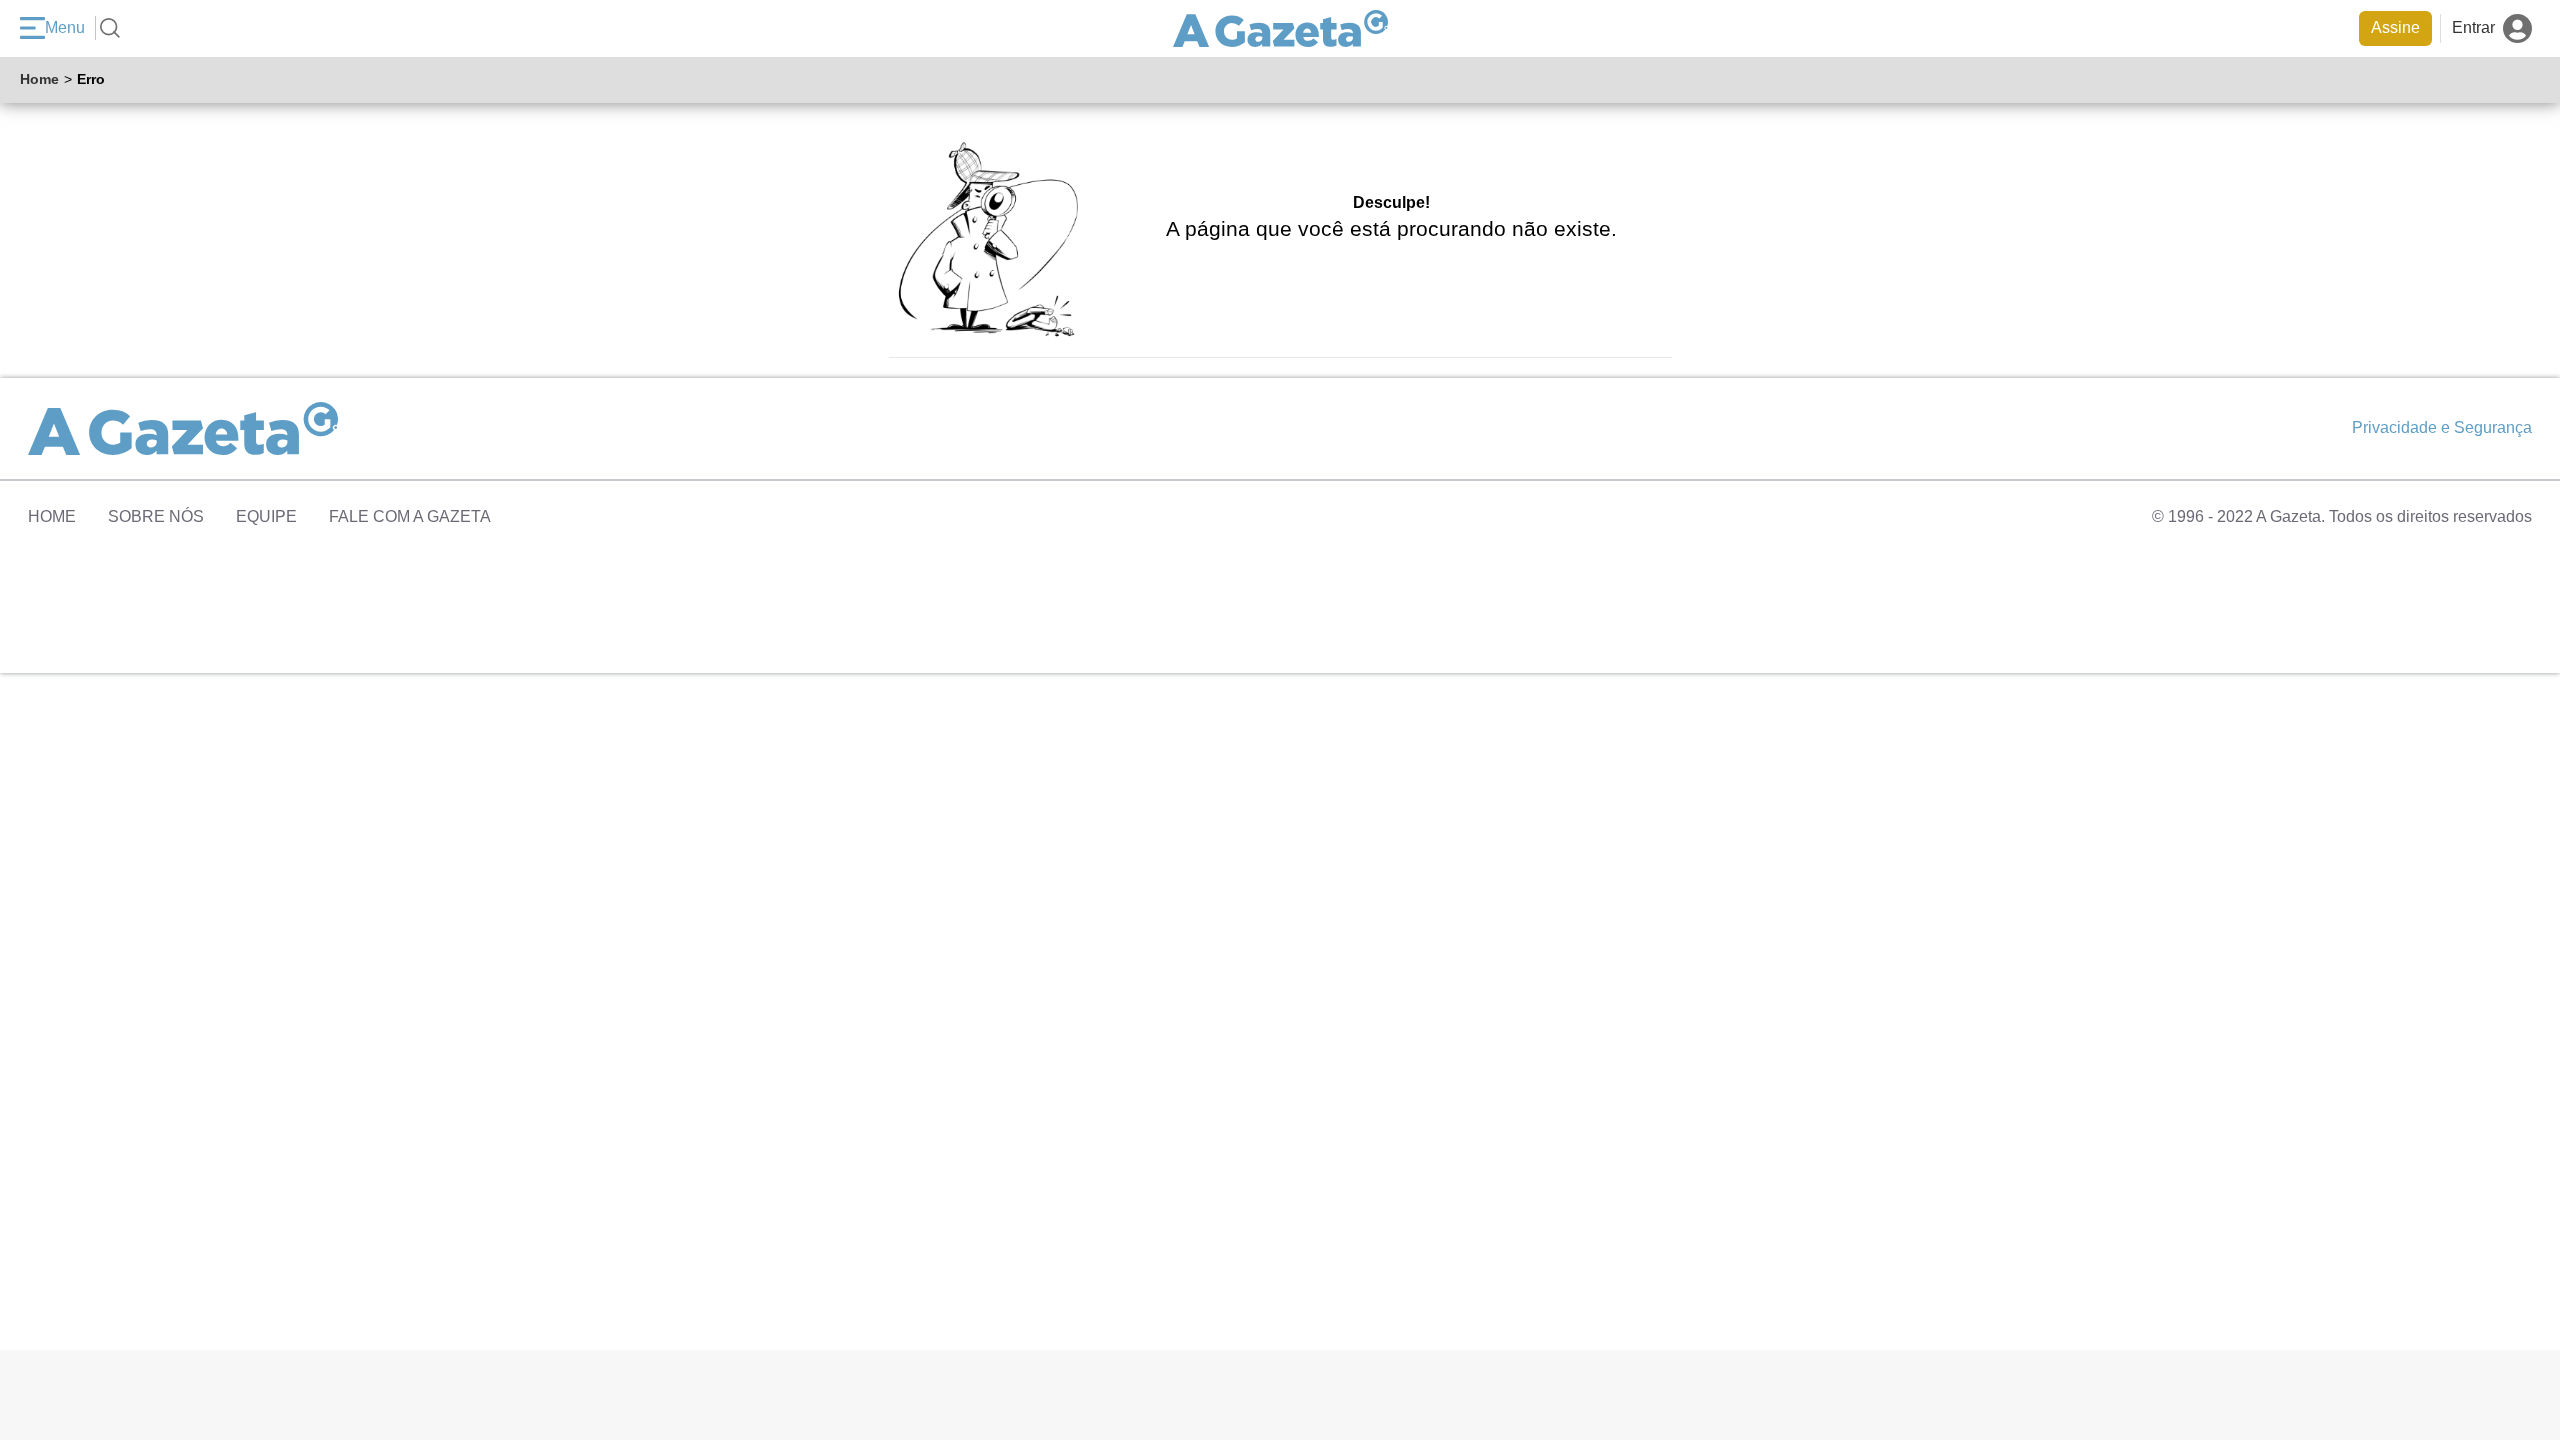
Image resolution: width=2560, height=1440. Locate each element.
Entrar (2473, 27)
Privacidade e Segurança (2442, 427)
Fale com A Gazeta (410, 516)
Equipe (266, 516)
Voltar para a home (1409, 258)
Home (39, 79)
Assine (2395, 27)
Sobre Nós (156, 516)
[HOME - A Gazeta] (1280, 28)
